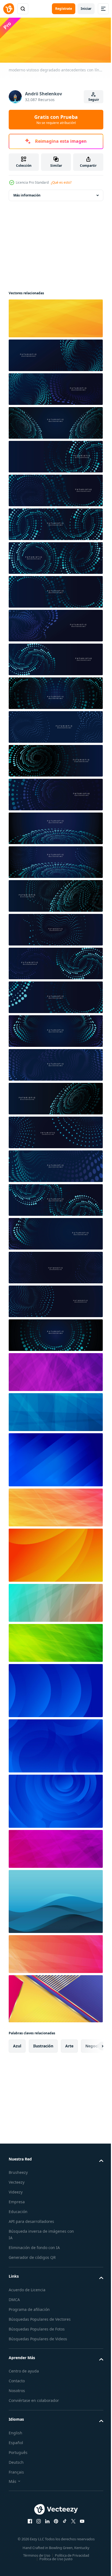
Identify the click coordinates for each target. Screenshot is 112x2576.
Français (16, 2470)
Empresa (17, 2200)
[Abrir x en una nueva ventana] (71, 2520)
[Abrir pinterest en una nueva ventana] (54, 2520)
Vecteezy (17, 2180)
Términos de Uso (35, 2554)
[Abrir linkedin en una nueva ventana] (45, 2520)
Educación (18, 2210)
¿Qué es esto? (61, 182)
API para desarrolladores (31, 2220)
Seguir (94, 100)
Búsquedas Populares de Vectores (40, 2318)
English (15, 2431)
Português (18, 2451)
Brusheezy (18, 2171)
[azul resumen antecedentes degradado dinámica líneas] (55, 1458)
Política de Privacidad (70, 2554)
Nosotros (17, 2389)
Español (16, 2441)
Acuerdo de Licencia (27, 2288)
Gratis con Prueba (56, 119)
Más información (27, 194)
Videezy (16, 2190)
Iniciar (86, 9)
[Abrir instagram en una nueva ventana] (37, 2520)
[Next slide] (91, 2044)
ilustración (43, 2044)
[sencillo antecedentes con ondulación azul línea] (55, 1900)
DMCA (14, 2298)
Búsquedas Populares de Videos (38, 2337)
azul (17, 2044)
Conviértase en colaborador (34, 2399)
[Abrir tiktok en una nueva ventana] (63, 2520)
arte (69, 2044)
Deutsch (16, 2461)
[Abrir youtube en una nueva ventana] (80, 2520)
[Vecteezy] (9, 9)
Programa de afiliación (29, 2308)
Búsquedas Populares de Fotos (37, 2327)
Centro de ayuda (24, 2369)
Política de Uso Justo (54, 2557)
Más (13, 2480)
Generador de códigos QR (32, 2256)
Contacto (17, 2379)
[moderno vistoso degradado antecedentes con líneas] (55, 317)
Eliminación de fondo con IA (34, 2246)
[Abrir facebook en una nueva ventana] (28, 2520)
